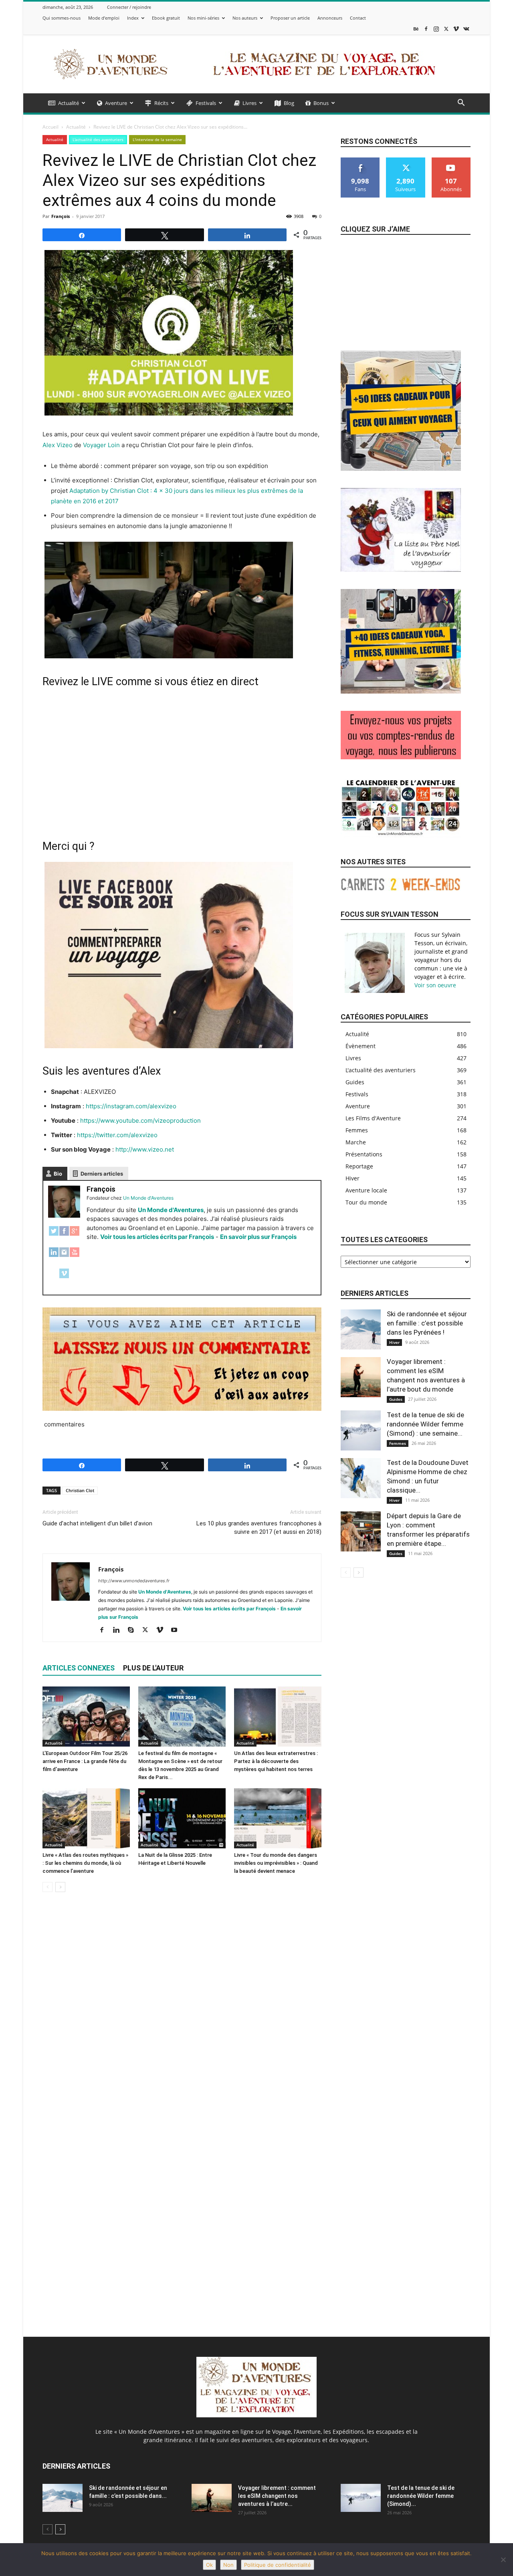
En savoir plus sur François (258, 1237)
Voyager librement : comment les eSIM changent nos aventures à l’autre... (277, 2496)
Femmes (398, 1443)
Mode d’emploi (104, 18)
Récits (161, 103)
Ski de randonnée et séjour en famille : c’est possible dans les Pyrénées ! (427, 1323)
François (61, 216)
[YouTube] (75, 1256)
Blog (289, 103)
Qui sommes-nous (62, 18)
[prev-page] (47, 1887)
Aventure (116, 103)
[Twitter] (54, 1235)
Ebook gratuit (166, 18)
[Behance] (416, 29)
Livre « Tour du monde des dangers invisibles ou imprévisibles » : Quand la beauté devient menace (276, 1863)
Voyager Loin (101, 445)
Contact (358, 18)
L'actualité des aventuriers (98, 139)
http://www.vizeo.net (145, 1149)
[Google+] (75, 1235)
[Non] (503, 2560)
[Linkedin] (119, 1630)
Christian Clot (80, 1490)
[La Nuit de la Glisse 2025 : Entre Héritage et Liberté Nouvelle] (182, 1818)
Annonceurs (330, 18)
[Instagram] (436, 29)
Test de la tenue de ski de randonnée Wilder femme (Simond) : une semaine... (425, 1424)
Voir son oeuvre (435, 985)
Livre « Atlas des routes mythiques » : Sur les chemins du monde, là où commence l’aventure (85, 1863)
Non (228, 2565)
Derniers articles (102, 1174)
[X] (446, 29)
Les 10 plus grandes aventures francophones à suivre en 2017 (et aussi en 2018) (259, 1528)
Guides (396, 1399)
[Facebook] (426, 29)
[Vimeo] (456, 29)
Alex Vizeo (58, 445)
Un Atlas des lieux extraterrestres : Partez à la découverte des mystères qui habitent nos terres (276, 1761)
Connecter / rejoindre (129, 7)
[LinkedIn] (54, 1256)
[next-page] (60, 1887)
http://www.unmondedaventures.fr (134, 1581)
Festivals (206, 103)
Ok (209, 2565)
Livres (249, 103)
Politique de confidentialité (278, 2565)
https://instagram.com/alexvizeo (131, 1106)
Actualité (69, 103)
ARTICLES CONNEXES (79, 1668)
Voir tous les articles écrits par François (157, 1237)
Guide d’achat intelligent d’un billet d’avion (97, 1523)
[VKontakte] (466, 29)
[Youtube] (177, 1630)
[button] (461, 104)
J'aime (361, 160)
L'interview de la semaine (157, 139)
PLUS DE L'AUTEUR (153, 1668)
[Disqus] (182, 2011)
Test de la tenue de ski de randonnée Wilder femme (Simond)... (421, 2496)
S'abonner (451, 160)
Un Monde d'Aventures (171, 1210)
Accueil (50, 127)
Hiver (394, 1342)
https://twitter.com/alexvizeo (117, 1135)
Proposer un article (290, 18)
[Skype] (134, 1630)
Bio (58, 1174)
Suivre (406, 160)
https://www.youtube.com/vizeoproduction (140, 1121)
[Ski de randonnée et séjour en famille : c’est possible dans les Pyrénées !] (361, 1329)
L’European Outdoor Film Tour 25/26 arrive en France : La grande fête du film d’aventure (85, 1761)
